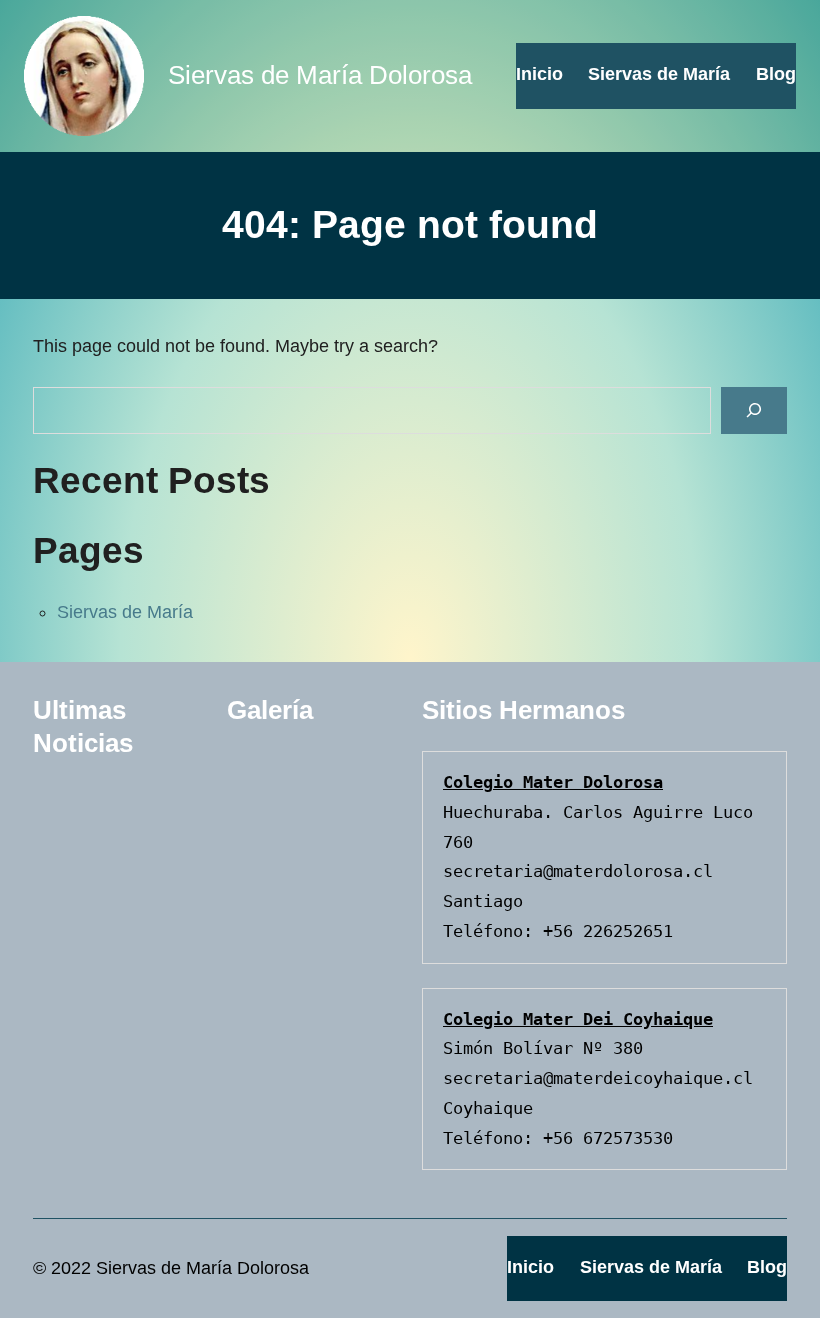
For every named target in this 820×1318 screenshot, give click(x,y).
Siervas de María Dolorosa (320, 75)
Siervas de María (125, 612)
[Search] (754, 410)
